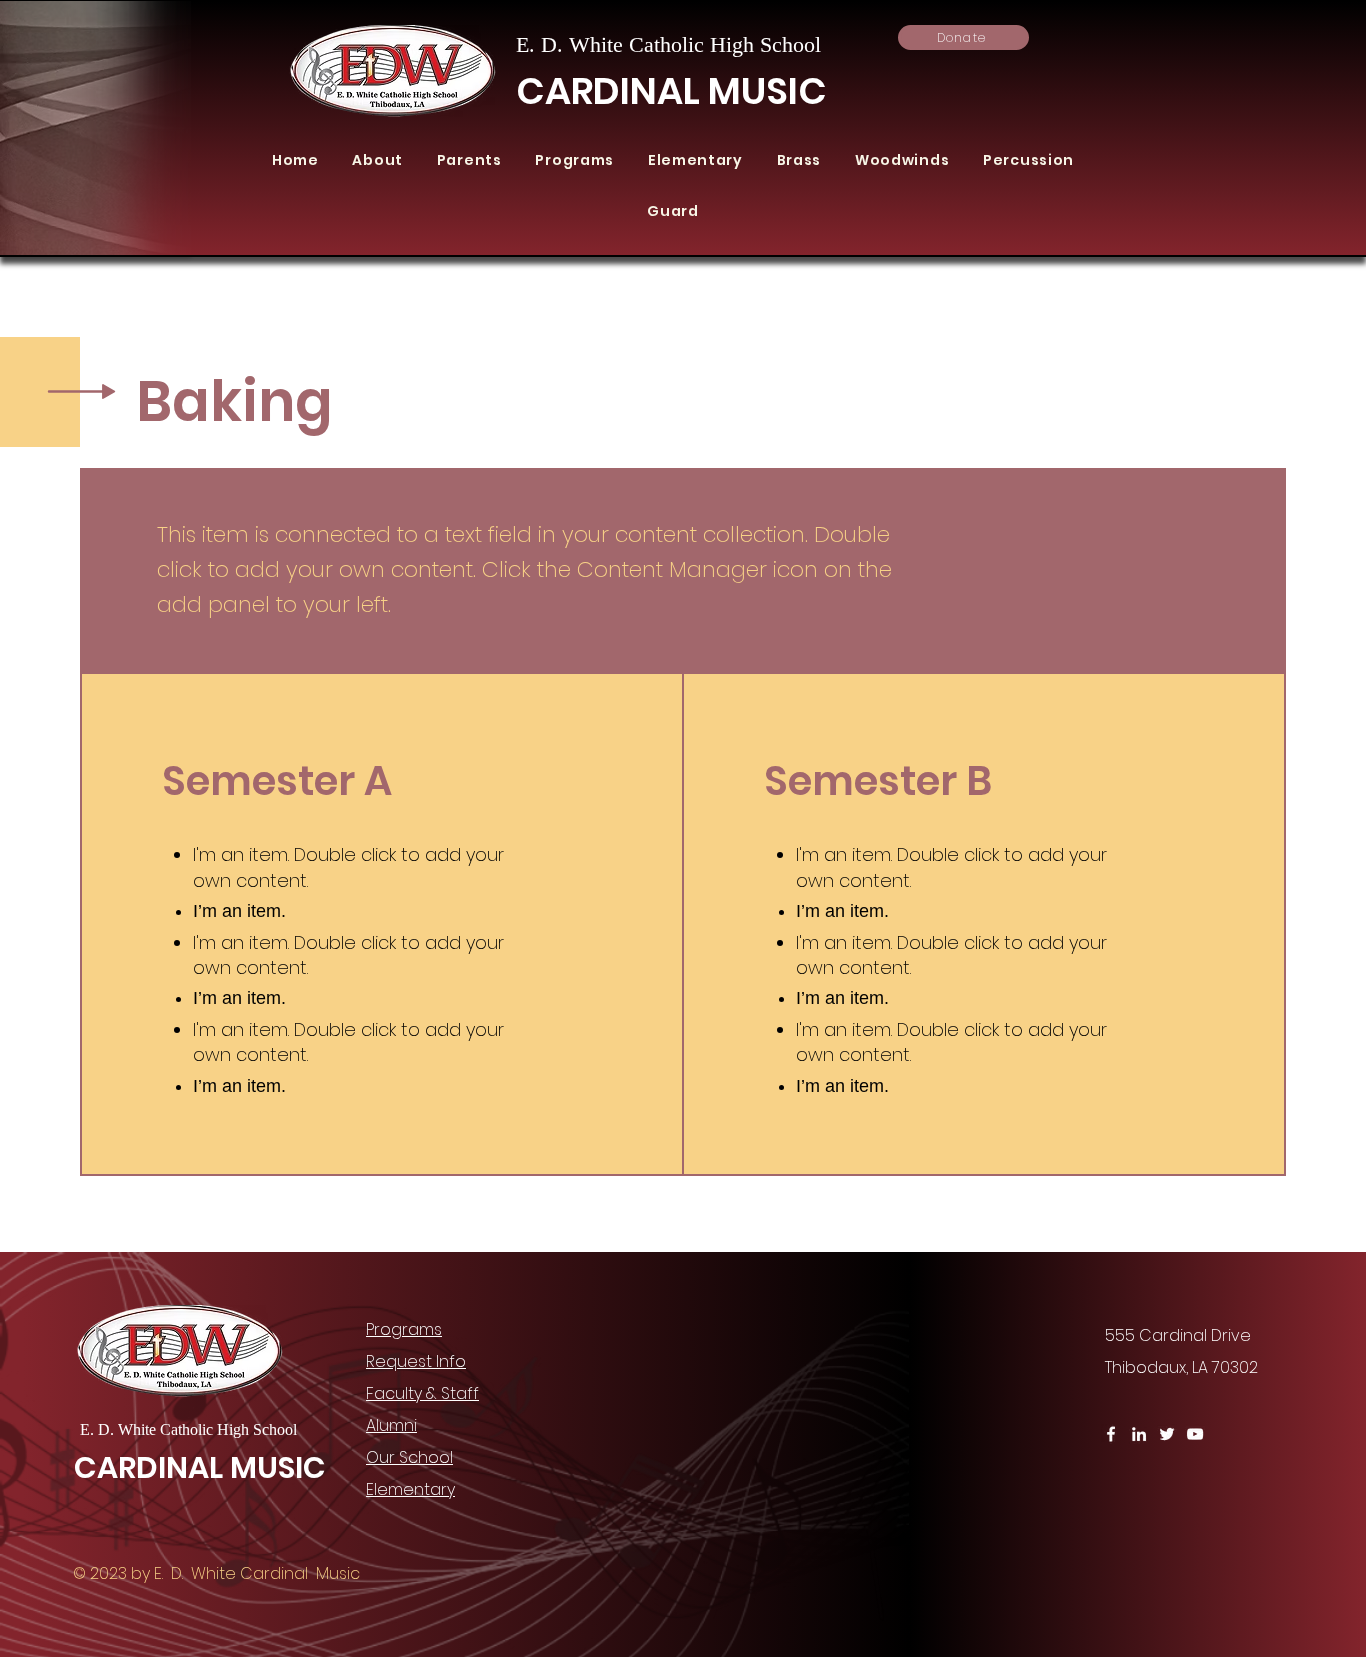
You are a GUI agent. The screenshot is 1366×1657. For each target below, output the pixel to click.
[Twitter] (1167, 1434)
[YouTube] (1195, 1434)
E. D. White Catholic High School (671, 44)
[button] (378, 160)
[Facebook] (1111, 1434)
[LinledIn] (1139, 1434)
